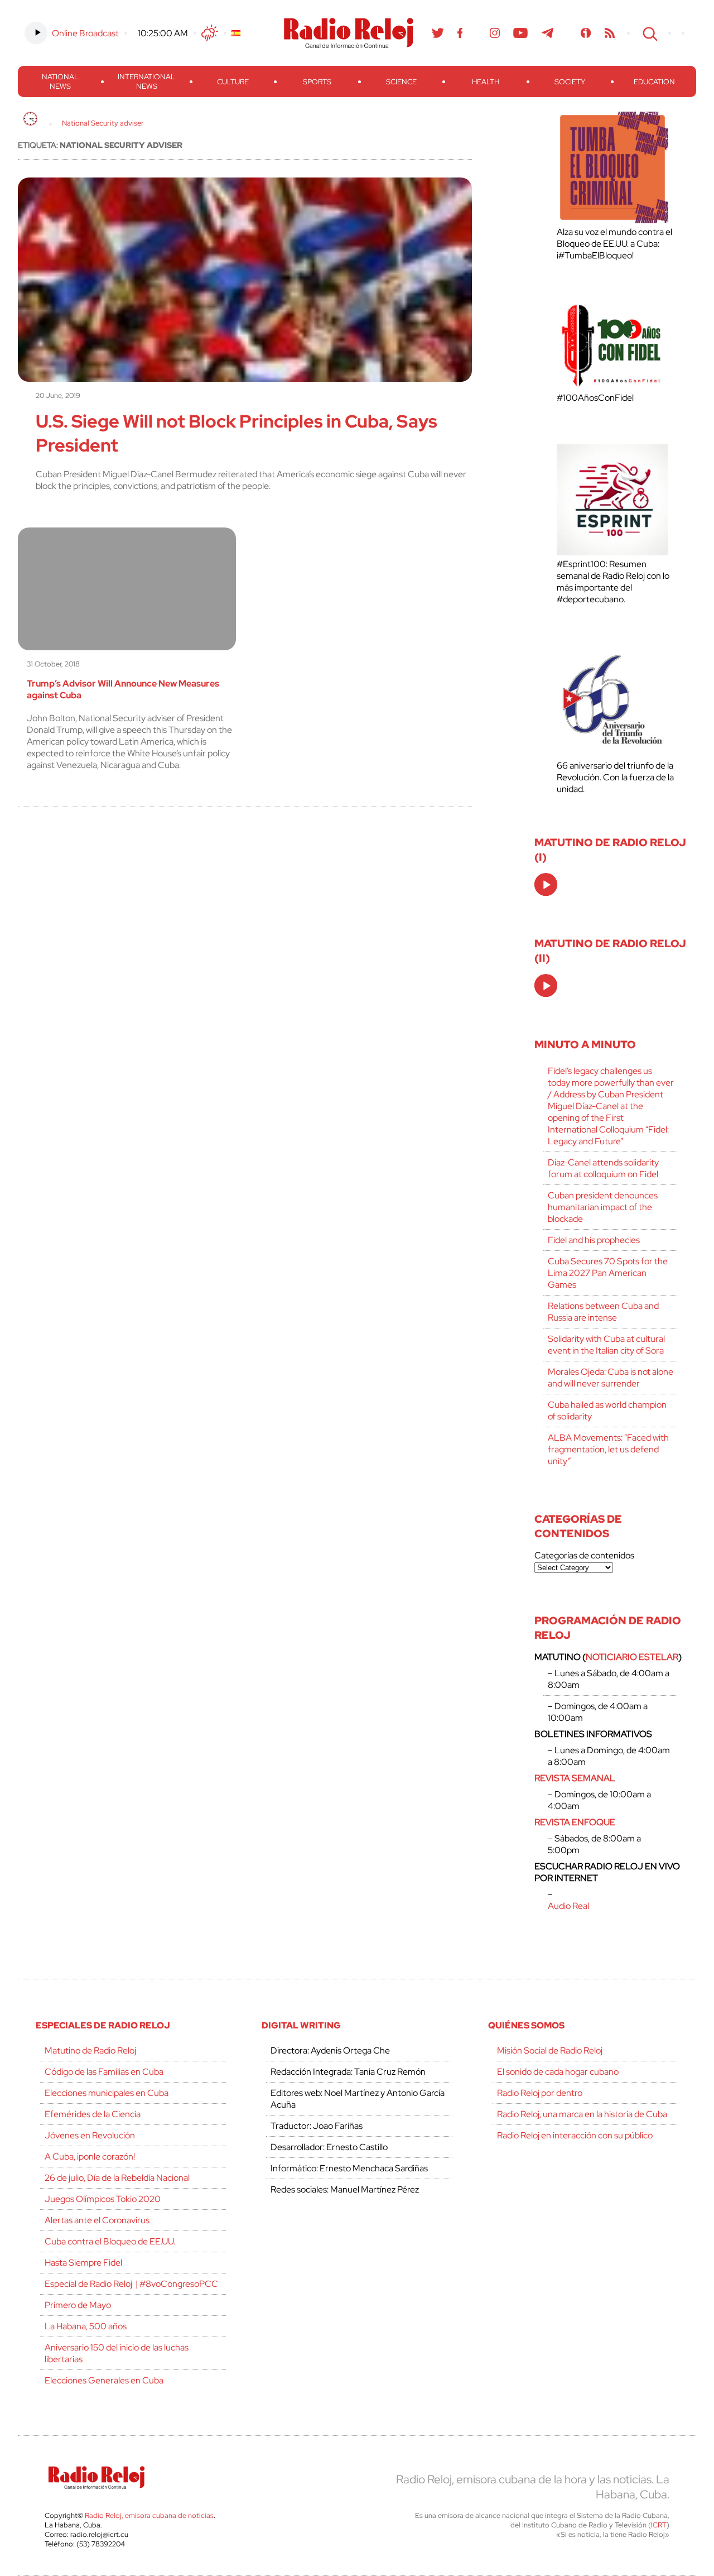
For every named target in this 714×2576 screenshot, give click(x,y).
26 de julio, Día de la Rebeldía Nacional (117, 2178)
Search (649, 33)
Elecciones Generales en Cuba (104, 2380)
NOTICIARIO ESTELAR (632, 1657)
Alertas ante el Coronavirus (97, 2220)
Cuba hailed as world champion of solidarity (607, 1411)
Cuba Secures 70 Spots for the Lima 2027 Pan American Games (608, 1273)
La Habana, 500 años (86, 2326)
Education (654, 82)
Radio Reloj (349, 33)
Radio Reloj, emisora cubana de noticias (149, 2515)
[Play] (547, 885)
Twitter (438, 33)
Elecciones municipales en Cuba (107, 2093)
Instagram (495, 33)
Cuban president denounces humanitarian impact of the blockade (603, 1207)
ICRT (659, 2525)
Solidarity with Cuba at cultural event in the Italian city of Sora (606, 1345)
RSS (610, 33)
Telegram (548, 33)
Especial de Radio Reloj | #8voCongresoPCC (131, 2284)
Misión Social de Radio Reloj (550, 2050)
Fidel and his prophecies (594, 1240)
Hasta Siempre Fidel (83, 2263)
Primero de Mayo (78, 2305)
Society (570, 82)
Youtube (521, 33)
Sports (317, 82)
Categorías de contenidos (584, 1555)
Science (401, 82)
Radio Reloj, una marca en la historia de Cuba (582, 2114)
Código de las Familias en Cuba (104, 2072)
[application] (546, 884)
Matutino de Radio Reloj (90, 2050)
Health (486, 82)
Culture (233, 82)
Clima (210, 33)
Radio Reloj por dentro (540, 2093)
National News (60, 81)
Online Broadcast (85, 33)
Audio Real (568, 1906)
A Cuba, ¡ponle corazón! (90, 2157)
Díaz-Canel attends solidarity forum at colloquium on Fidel (603, 1168)
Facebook (460, 33)
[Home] (30, 119)
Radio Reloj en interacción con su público (575, 2135)
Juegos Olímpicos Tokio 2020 (103, 2199)
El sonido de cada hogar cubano (558, 2072)
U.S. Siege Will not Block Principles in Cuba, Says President (237, 433)
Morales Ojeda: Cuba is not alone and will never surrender (611, 1378)
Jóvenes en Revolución (90, 2135)
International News (146, 81)
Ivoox (586, 33)
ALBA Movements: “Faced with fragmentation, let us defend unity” (608, 1449)
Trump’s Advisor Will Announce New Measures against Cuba (123, 689)
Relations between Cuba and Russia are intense (603, 1312)
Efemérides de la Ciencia (93, 2114)
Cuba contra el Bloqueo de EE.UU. (110, 2241)
